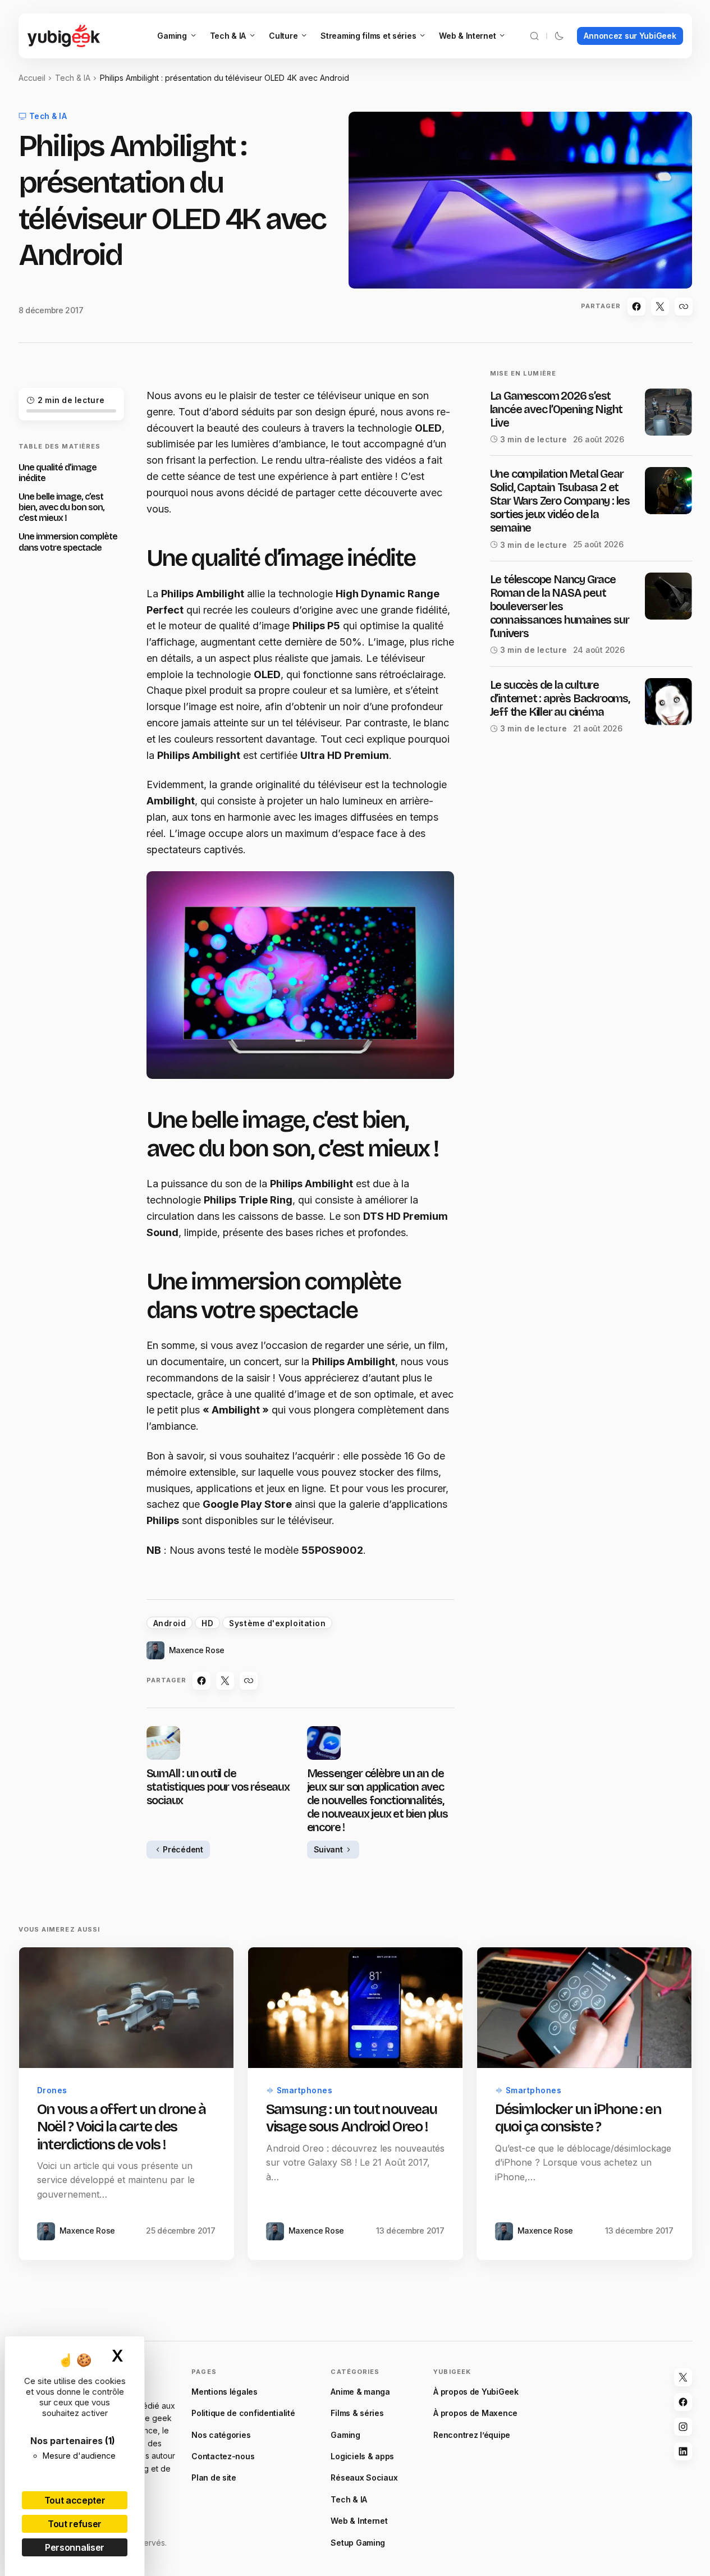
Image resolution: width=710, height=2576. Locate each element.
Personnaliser (75, 2547)
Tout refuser (75, 2524)
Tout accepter (75, 2500)
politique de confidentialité (337, 1432)
